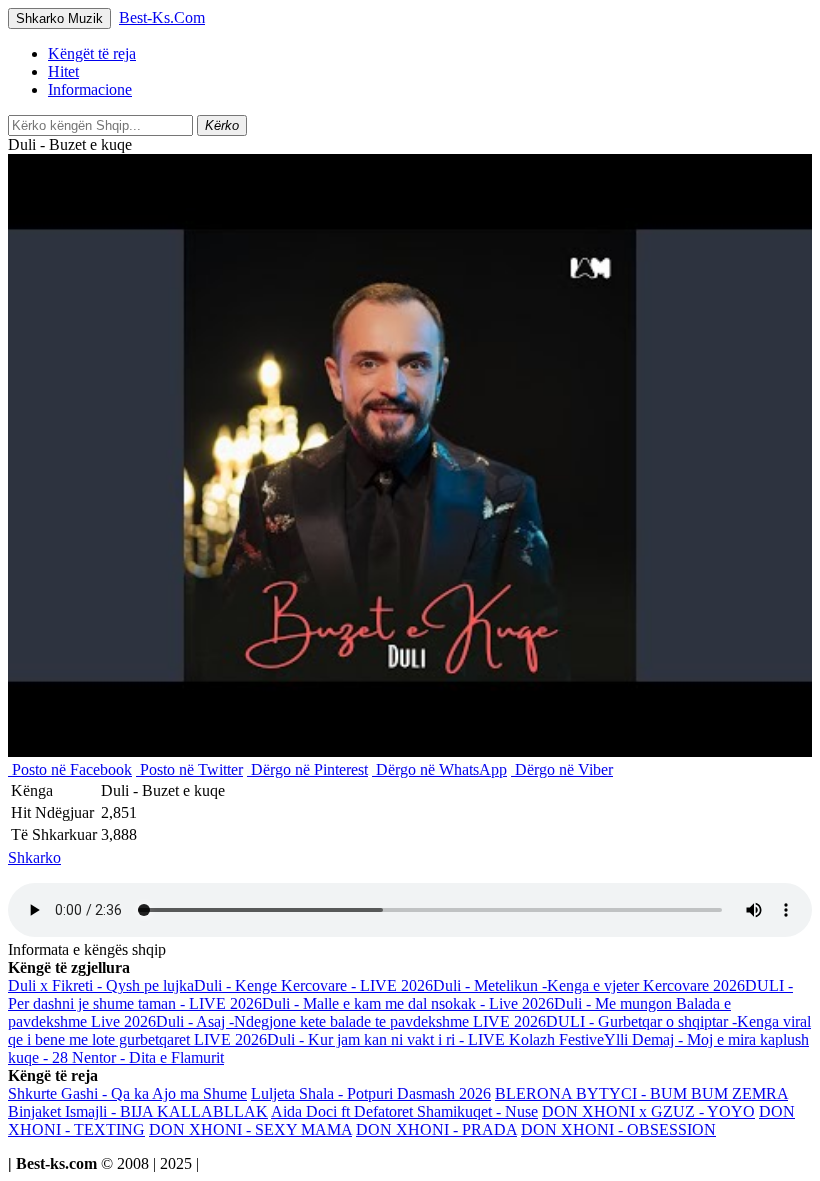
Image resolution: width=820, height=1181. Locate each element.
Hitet (63, 71)
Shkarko (34, 857)
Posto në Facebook (70, 769)
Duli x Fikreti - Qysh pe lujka (101, 985)
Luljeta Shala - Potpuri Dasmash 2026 (371, 1093)
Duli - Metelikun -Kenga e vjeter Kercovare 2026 (589, 985)
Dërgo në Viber (562, 769)
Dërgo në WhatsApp (439, 769)
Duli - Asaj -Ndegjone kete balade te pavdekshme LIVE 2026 (351, 1021)
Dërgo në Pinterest (307, 769)
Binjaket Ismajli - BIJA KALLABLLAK (138, 1111)
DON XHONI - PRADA (436, 1129)
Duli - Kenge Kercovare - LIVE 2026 (313, 985)
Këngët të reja (92, 53)
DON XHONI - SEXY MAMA (250, 1129)
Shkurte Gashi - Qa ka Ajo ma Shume (127, 1093)
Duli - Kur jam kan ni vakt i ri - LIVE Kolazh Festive (435, 1039)
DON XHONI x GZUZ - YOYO (648, 1111)
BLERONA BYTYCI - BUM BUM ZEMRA (641, 1093)
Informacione (90, 89)
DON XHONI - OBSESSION (618, 1129)
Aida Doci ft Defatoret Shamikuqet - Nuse (404, 1111)
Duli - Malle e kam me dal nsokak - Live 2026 (408, 1003)
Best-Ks (162, 17)
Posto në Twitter (189, 769)
